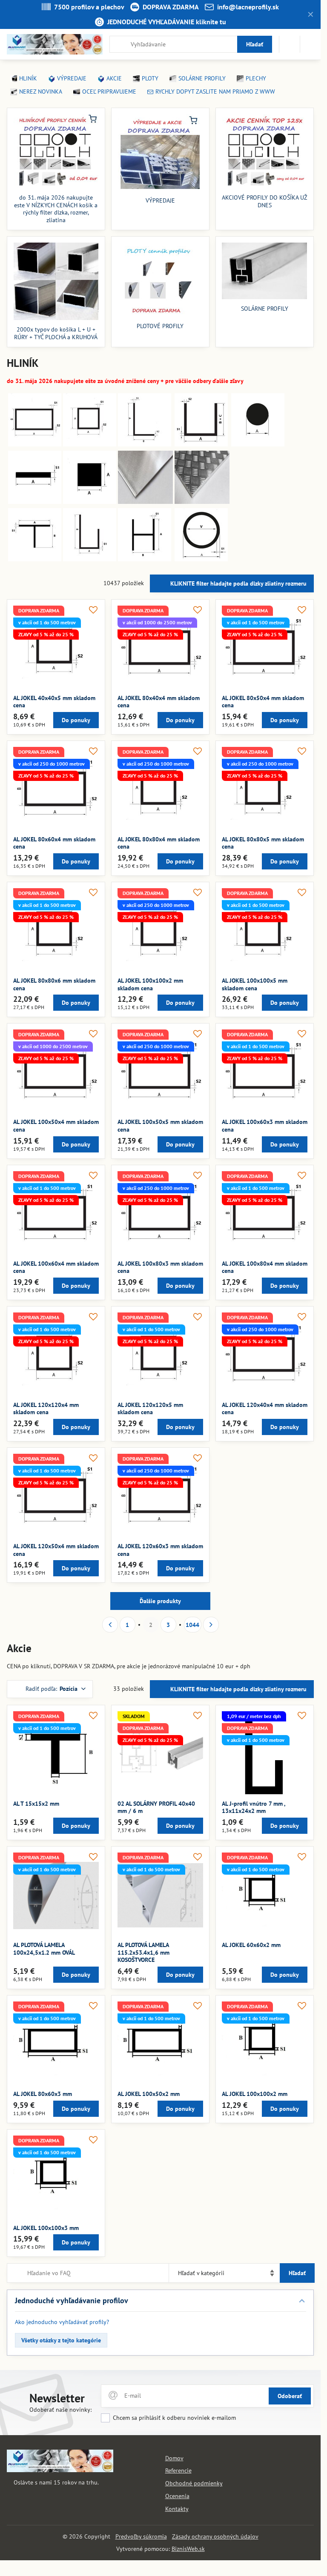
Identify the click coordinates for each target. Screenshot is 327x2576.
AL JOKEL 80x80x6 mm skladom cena (54, 984)
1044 (192, 1625)
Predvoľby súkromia (141, 2536)
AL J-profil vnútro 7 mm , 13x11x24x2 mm (254, 1807)
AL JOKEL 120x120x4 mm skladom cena (46, 1409)
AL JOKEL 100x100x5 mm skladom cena (255, 984)
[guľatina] (258, 444)
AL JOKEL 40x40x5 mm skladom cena (54, 702)
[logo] (60, 2470)
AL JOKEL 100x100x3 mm (46, 2228)
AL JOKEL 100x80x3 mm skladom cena (160, 1267)
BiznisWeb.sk (188, 2549)
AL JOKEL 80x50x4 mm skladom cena (263, 702)
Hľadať (255, 44)
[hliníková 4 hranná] (90, 502)
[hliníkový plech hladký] (145, 502)
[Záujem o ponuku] (290, 44)
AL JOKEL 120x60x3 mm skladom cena (160, 1550)
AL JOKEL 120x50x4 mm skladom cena (56, 1550)
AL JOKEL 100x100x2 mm (255, 2094)
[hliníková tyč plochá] (35, 502)
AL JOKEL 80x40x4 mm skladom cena (159, 702)
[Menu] (310, 44)
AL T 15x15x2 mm (36, 1804)
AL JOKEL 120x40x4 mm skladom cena (265, 1409)
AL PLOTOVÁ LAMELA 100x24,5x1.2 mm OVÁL (44, 1949)
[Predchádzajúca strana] (110, 1625)
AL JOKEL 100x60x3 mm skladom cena (265, 1126)
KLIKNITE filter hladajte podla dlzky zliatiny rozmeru (238, 583)
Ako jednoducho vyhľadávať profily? (62, 2322)
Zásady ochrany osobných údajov (215, 2536)
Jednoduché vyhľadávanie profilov (72, 2300)
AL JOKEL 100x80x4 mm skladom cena (265, 1267)
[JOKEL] (35, 444)
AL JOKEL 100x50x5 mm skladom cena (160, 1126)
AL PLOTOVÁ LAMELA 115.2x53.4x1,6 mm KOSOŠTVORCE (143, 1952)
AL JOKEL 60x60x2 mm (251, 1945)
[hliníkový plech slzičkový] (202, 502)
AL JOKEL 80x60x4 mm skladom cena (54, 843)
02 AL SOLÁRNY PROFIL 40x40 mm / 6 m (156, 1807)
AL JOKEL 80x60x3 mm (43, 2094)
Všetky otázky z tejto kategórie (61, 2340)
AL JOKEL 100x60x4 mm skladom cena (56, 1267)
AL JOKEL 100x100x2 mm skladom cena (150, 984)
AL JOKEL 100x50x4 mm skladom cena (56, 1126)
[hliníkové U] (201, 444)
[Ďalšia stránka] (211, 1625)
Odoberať (290, 2396)
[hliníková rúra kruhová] (201, 559)
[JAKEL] (90, 444)
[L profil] (145, 444)
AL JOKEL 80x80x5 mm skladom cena (263, 843)
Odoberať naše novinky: (60, 2410)
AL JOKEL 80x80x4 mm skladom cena (159, 843)
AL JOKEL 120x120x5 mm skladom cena (150, 1409)
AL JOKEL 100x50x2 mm (149, 2094)
